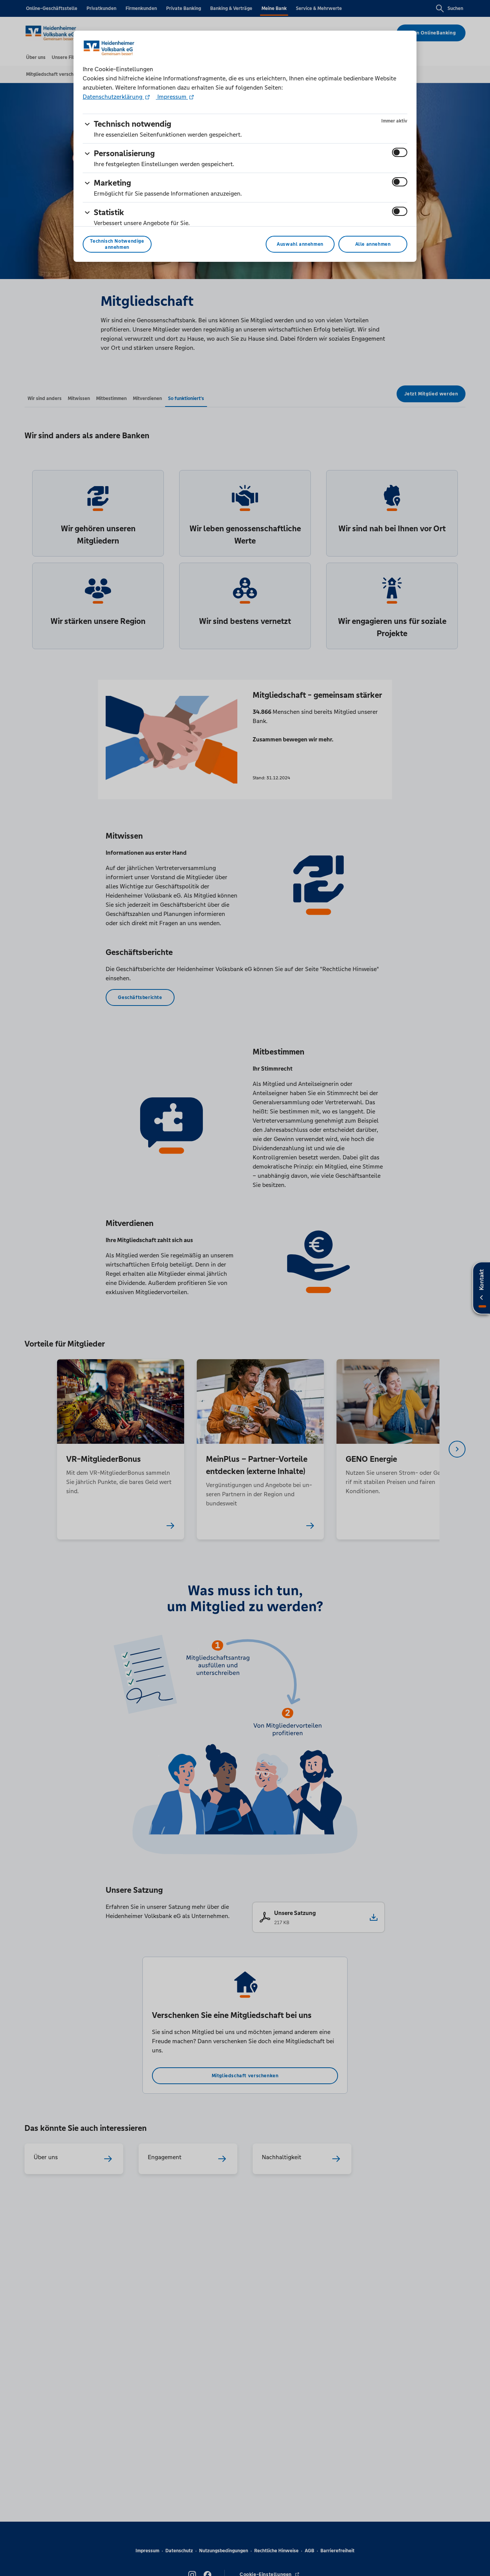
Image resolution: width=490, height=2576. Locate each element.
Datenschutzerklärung (113, 97)
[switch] (400, 152)
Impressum (172, 97)
